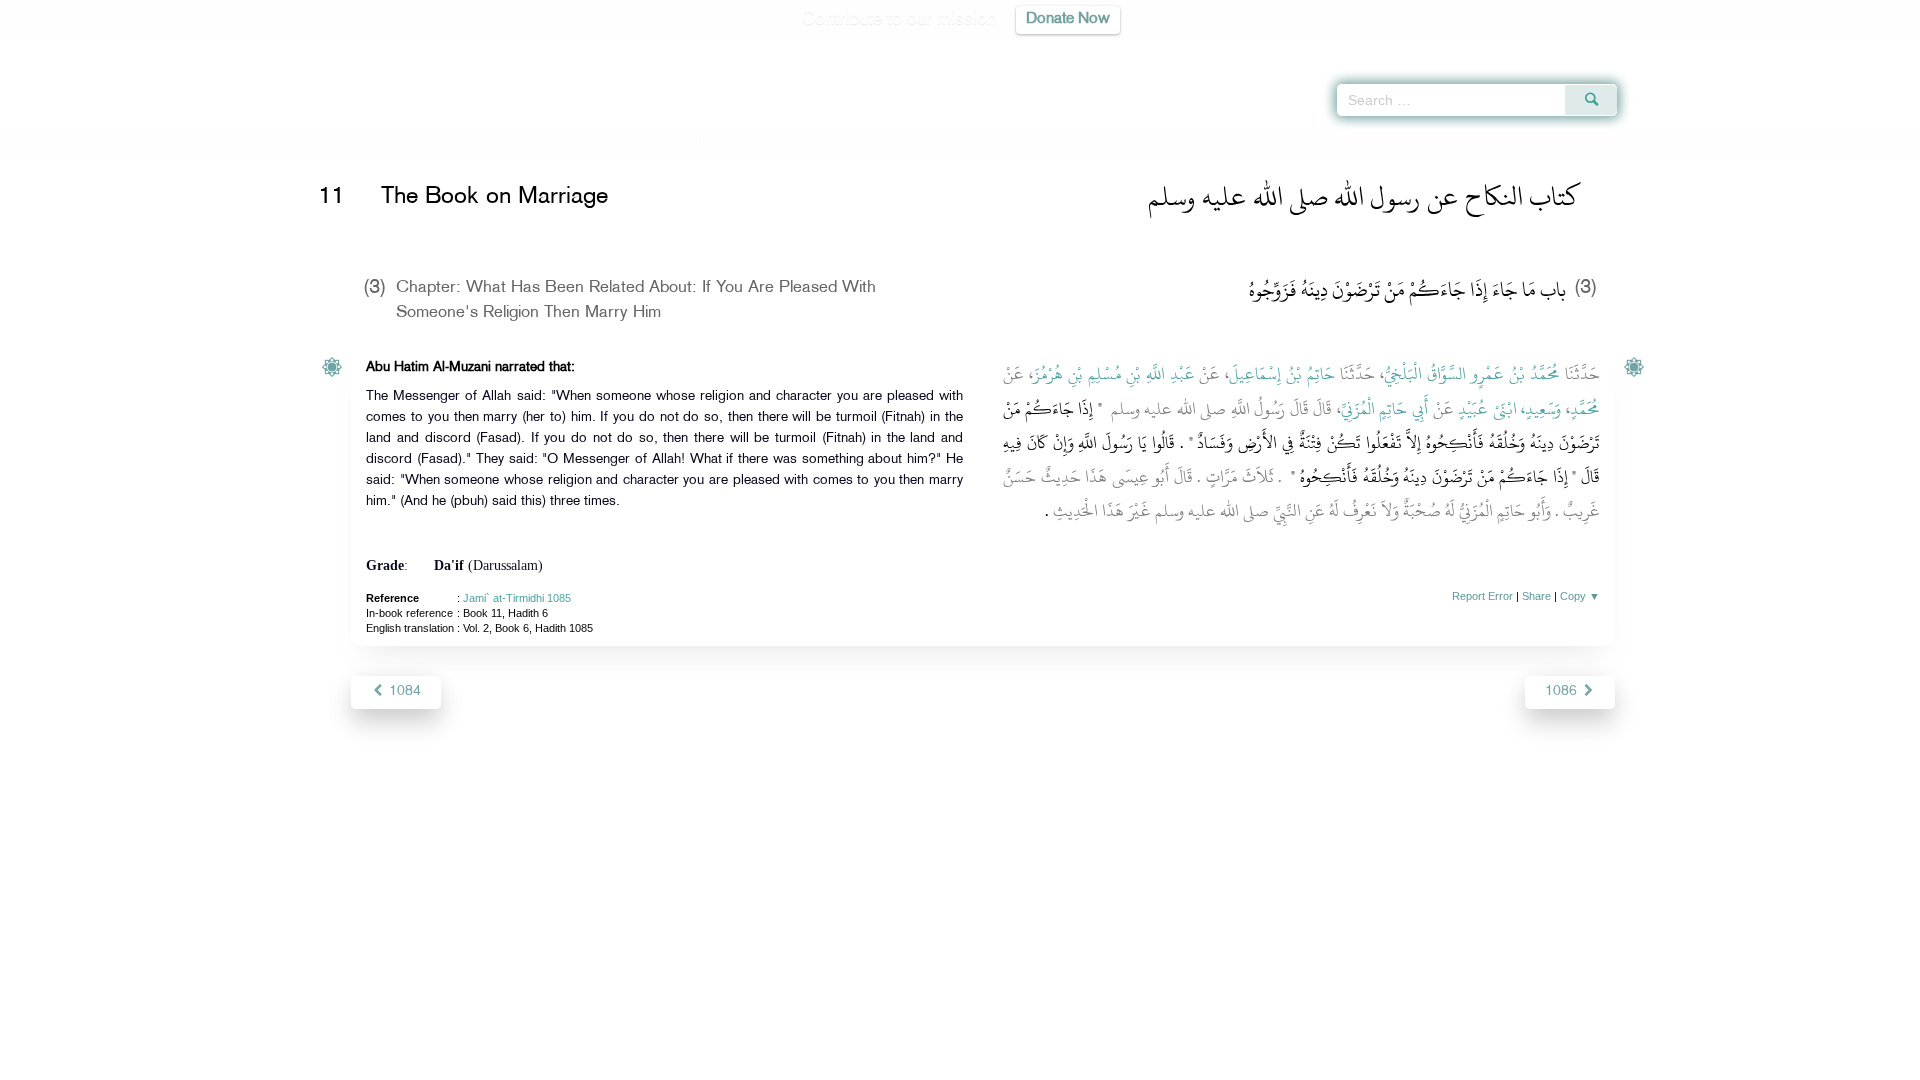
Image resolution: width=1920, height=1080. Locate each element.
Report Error (1482, 596)
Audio (1871, 50)
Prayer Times (1802, 50)
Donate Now (1068, 19)
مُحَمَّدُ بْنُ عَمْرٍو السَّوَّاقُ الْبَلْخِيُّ (1472, 374)
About (757, 1061)
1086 (1563, 691)
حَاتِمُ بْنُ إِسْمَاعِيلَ (1282, 374)
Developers (945, 1061)
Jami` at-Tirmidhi (427, 143)
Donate (1084, 1061)
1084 (403, 691)
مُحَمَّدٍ (1585, 409)
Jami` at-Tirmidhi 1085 (517, 598)
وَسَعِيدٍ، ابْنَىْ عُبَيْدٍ (1509, 409)
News (808, 1061)
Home (352, 143)
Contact (1021, 1061)
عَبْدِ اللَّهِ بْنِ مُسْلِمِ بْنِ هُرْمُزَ (1114, 374)
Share (1536, 596)
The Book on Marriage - (683, 143)
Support (867, 1061)
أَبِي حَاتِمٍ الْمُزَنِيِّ (1384, 409)
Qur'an (1671, 50)
